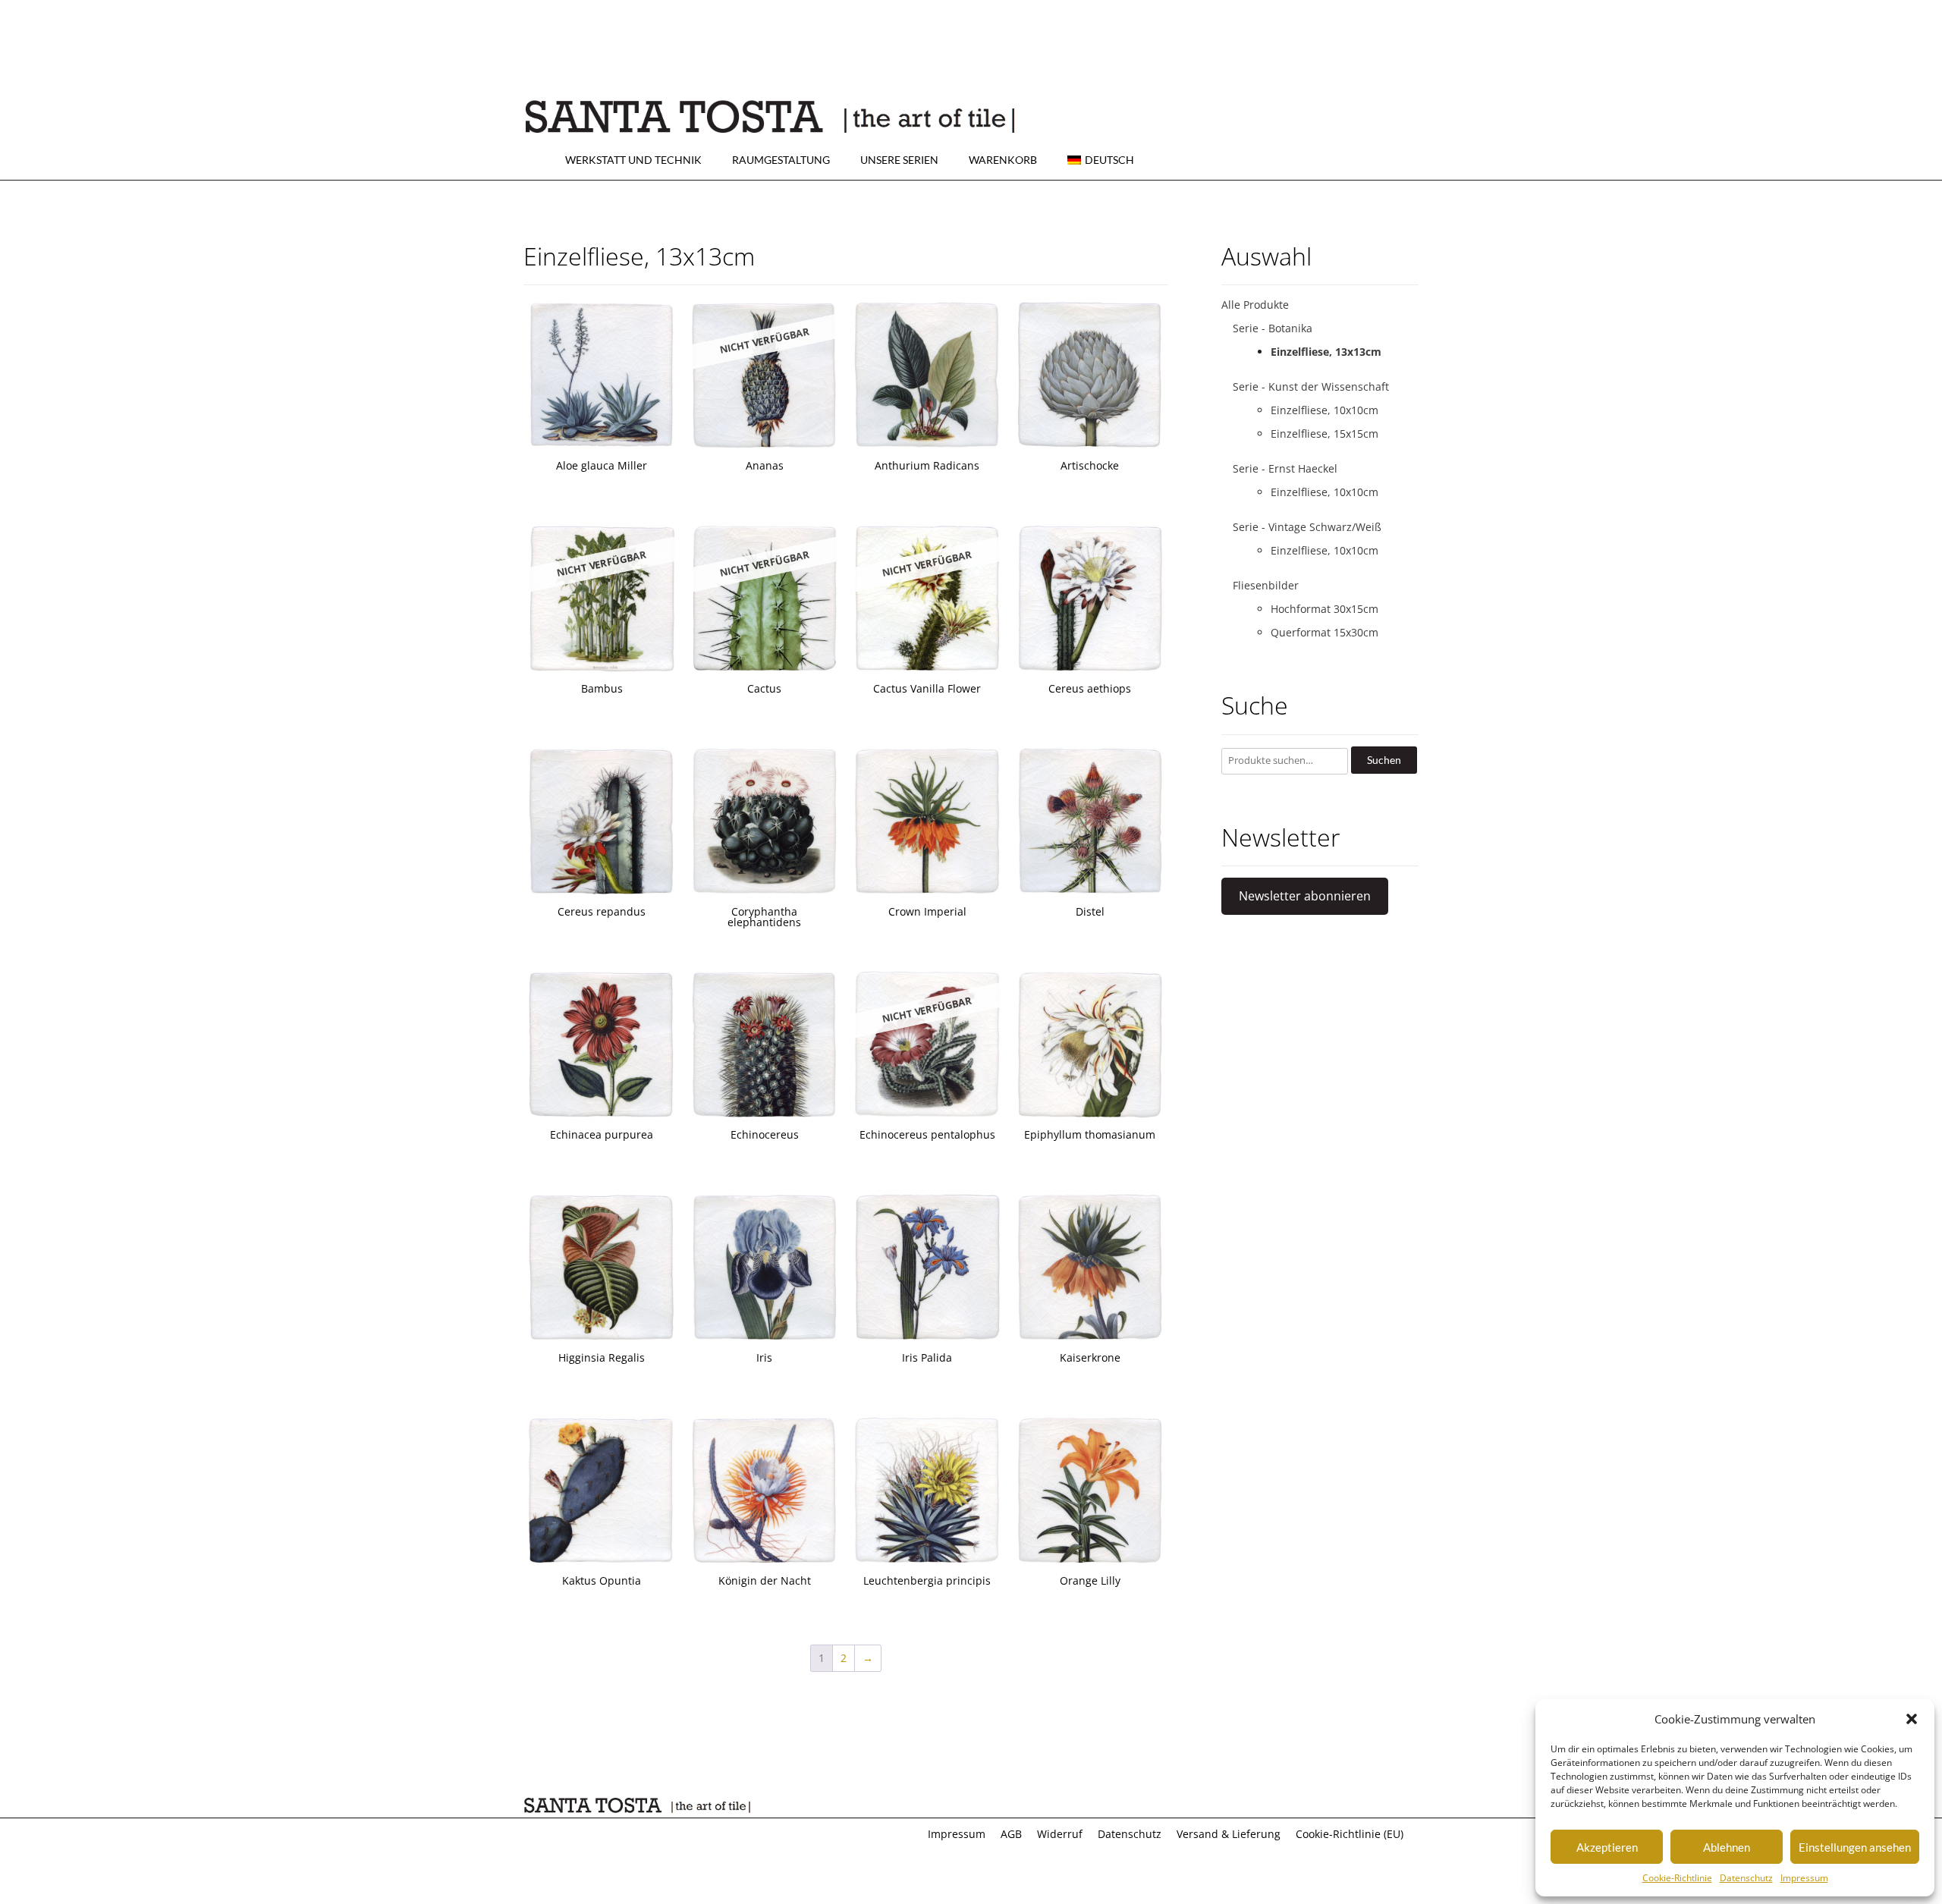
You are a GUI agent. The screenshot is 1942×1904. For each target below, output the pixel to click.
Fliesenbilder (1266, 585)
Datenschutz (1746, 1878)
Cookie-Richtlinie (1677, 1878)
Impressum (1804, 1878)
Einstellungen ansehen (1855, 1847)
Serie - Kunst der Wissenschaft (1311, 386)
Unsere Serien (899, 160)
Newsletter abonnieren (1305, 896)
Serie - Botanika (1273, 328)
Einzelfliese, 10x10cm (1325, 410)
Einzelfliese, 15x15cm (1325, 434)
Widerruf (1060, 1834)
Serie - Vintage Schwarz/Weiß (1307, 527)
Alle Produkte (1255, 305)
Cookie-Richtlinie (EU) (1350, 1834)
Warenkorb (1003, 160)
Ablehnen (1727, 1847)
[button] (1912, 1719)
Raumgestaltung (781, 160)
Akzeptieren (1607, 1847)
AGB (1011, 1834)
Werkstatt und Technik (633, 160)
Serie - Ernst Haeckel (1285, 468)
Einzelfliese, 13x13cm (1326, 352)
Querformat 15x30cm (1325, 632)
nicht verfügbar (764, 341)
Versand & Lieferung (1229, 1834)
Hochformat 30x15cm (1325, 609)
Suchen (1384, 760)
